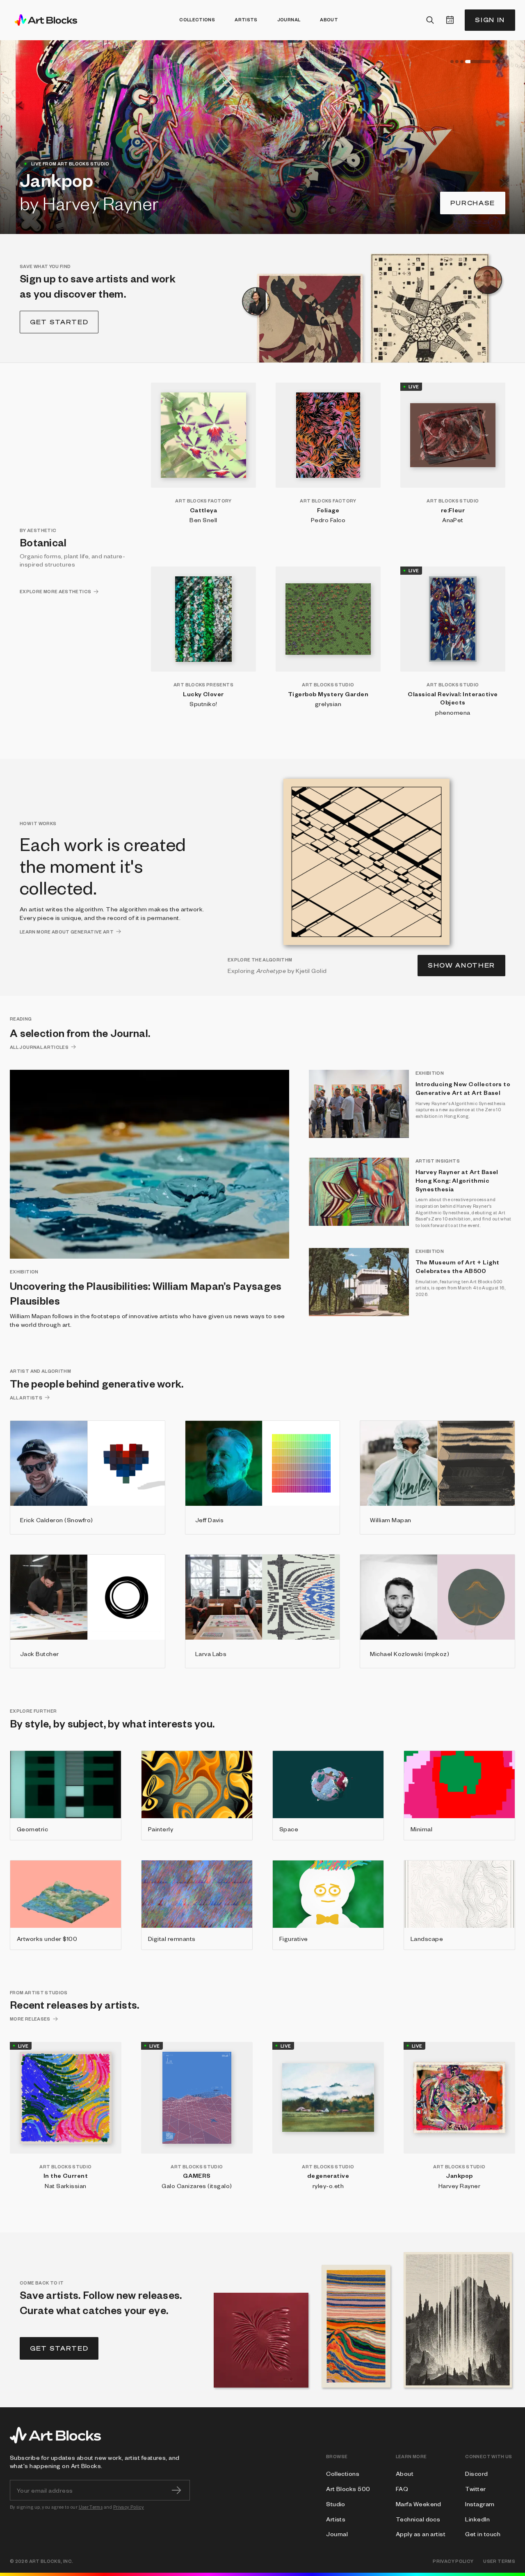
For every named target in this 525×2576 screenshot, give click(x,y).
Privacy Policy (129, 2507)
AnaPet (453, 520)
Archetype (271, 970)
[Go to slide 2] (457, 62)
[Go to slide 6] (499, 62)
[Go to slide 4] (478, 62)
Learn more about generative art (67, 932)
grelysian (328, 704)
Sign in (490, 20)
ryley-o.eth (328, 2186)
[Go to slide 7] (504, 62)
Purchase (473, 203)
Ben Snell (203, 520)
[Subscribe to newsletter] (176, 2490)
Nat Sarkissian (66, 2186)
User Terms (91, 2507)
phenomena (453, 712)
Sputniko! (203, 704)
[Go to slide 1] (452, 62)
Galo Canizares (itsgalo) (197, 2186)
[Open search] (430, 20)
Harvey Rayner (459, 2186)
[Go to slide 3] (462, 62)
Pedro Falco (328, 520)
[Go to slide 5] (494, 62)
